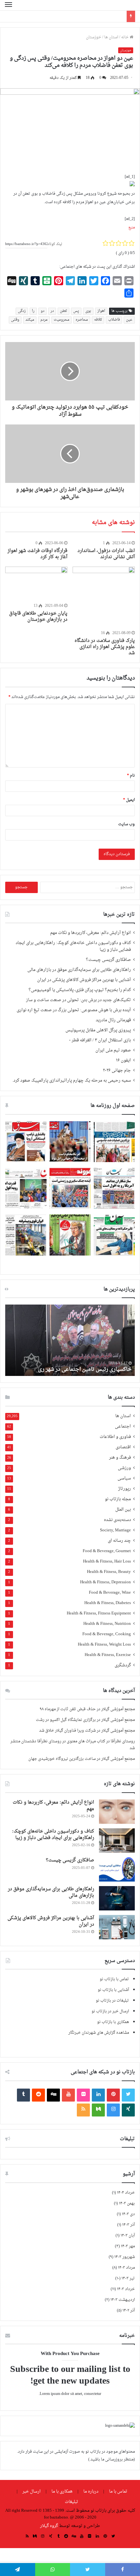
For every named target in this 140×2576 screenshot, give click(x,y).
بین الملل (123, 1510)
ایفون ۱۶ (123, 1061)
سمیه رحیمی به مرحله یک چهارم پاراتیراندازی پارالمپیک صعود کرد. (72, 1081)
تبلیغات (71, 2502)
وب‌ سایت (126, 824)
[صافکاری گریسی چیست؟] (117, 1869)
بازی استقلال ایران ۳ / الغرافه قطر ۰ (100, 1040)
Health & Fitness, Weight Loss (104, 1645)
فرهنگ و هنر (120, 1458)
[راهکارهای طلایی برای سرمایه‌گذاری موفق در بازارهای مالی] (117, 1898)
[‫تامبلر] (23, 2095)
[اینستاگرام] (113, 2110)
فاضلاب (114, 320)
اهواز (101, 311)
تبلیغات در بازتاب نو (112, 2001)
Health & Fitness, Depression (105, 1582)
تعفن (63, 311)
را (33, 311)
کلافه (98, 320)
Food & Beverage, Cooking (107, 1634)
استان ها (111, 37)
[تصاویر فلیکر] (83, 2095)
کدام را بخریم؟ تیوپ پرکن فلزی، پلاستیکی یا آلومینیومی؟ (80, 990)
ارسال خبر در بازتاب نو (110, 2011)
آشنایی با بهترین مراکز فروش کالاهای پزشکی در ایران (84, 980)
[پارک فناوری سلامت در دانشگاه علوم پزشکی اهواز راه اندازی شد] (104, 598)
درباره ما (91, 2491)
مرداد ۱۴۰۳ (126, 2268)
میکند (30, 320)
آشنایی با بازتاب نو (113, 1990)
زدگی (22, 311)
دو (42, 311)
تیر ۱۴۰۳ (128, 2278)
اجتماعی (123, 1427)
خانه (125, 37)
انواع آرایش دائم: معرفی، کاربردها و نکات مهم (91, 933)
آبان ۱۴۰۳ (128, 2236)
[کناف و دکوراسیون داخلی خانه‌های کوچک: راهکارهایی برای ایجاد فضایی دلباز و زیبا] (117, 1840)
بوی (88, 311)
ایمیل (129, 800)
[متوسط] (98, 2110)
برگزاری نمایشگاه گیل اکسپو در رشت (66, 1720)
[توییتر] (128, 2095)
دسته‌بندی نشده (117, 1520)
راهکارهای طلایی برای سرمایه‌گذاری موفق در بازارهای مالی (79, 970)
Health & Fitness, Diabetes (108, 1603)
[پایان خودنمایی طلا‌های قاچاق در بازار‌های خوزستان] (36, 584)
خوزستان (94, 37)
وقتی (15, 320)
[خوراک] (83, 2110)
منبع (132, 227)
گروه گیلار (49, 2526)
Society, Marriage (115, 1531)
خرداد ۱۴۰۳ (126, 2289)
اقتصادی (123, 1447)
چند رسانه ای (119, 1541)
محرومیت (62, 320)
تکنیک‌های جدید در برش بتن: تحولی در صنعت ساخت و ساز (78, 1000)
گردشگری (123, 1666)
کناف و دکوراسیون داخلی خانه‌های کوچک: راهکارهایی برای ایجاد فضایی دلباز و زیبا (73, 946)
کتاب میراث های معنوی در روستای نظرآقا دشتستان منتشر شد (73, 1745)
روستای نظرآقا (123, 1741)
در (52, 311)
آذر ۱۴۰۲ (129, 2311)
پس (76, 311)
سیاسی (124, 1479)
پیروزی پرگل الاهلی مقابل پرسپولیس (98, 1030)
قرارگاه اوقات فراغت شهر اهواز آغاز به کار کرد (37, 554)
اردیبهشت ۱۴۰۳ (123, 2300)
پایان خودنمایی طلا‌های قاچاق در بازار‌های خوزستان (38, 617)
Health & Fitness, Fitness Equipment (99, 1614)
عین (129, 320)
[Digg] (53, 2095)
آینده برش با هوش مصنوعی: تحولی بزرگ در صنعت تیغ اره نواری (74, 1010)
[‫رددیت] (38, 2095)
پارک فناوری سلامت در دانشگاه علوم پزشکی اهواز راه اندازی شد (105, 647)
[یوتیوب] (68, 2095)
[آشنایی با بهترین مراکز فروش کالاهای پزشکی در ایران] (117, 1927)
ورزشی (124, 1468)
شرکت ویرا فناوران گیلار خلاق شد (67, 1731)
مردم (44, 320)
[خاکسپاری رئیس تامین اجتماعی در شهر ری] (70, 1340)
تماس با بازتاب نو (114, 1979)
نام (131, 776)
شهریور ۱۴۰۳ (125, 2257)
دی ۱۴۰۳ (128, 2214)
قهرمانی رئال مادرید (113, 1020)
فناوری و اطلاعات (115, 1437)
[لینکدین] (98, 2095)
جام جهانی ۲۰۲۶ (117, 1071)
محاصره (82, 320)
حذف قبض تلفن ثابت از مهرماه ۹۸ (68, 1709)
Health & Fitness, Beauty (109, 1572)
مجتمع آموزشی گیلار (118, 1709)
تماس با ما (118, 2491)
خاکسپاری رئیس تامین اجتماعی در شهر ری (85, 1369)
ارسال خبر (32, 2491)
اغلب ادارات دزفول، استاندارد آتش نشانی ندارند (106, 554)
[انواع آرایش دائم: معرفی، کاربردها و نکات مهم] (117, 1812)
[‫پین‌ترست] (113, 2095)
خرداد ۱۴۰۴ (126, 2193)
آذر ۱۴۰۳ (128, 2225)
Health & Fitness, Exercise (108, 1655)
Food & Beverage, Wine (110, 1593)
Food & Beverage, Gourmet (107, 1551)
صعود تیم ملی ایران (113, 1050)
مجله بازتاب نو (118, 1499)
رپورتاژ (125, 1489)
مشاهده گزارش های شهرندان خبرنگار (99, 2033)
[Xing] (128, 2110)
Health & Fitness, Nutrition (107, 1624)
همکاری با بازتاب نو (113, 2022)
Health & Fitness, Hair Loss (107, 1562)
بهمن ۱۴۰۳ (127, 2203)
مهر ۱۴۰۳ (128, 2246)
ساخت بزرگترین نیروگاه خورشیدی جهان (62, 1759)
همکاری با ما (62, 2491)
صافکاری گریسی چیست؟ (108, 960)
